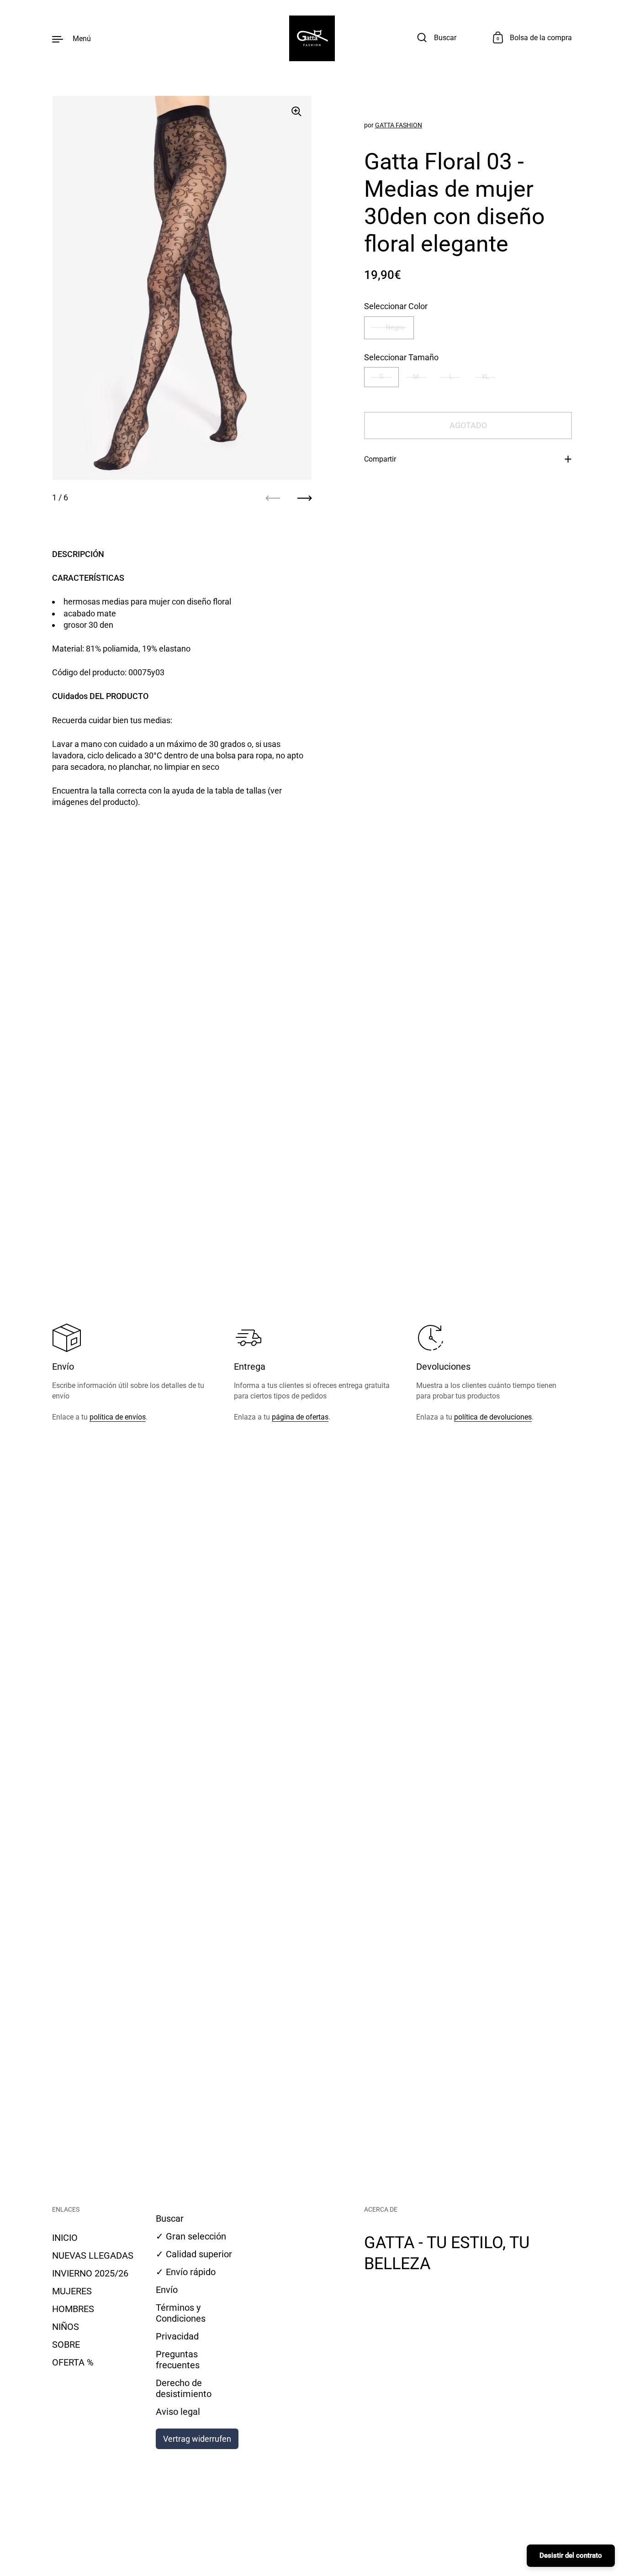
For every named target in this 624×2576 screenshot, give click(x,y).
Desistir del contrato (571, 2555)
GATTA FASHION (399, 125)
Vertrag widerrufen (197, 2439)
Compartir (380, 459)
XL (485, 377)
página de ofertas (300, 1417)
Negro (395, 327)
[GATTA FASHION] (312, 38)
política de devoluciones (493, 1417)
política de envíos (118, 1417)
